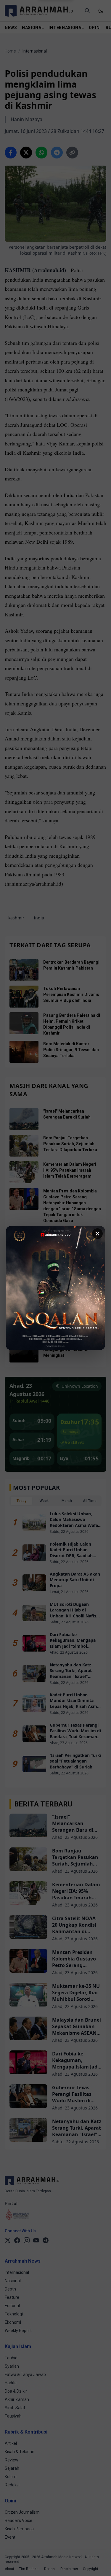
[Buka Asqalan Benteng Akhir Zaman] (55, 1288)
